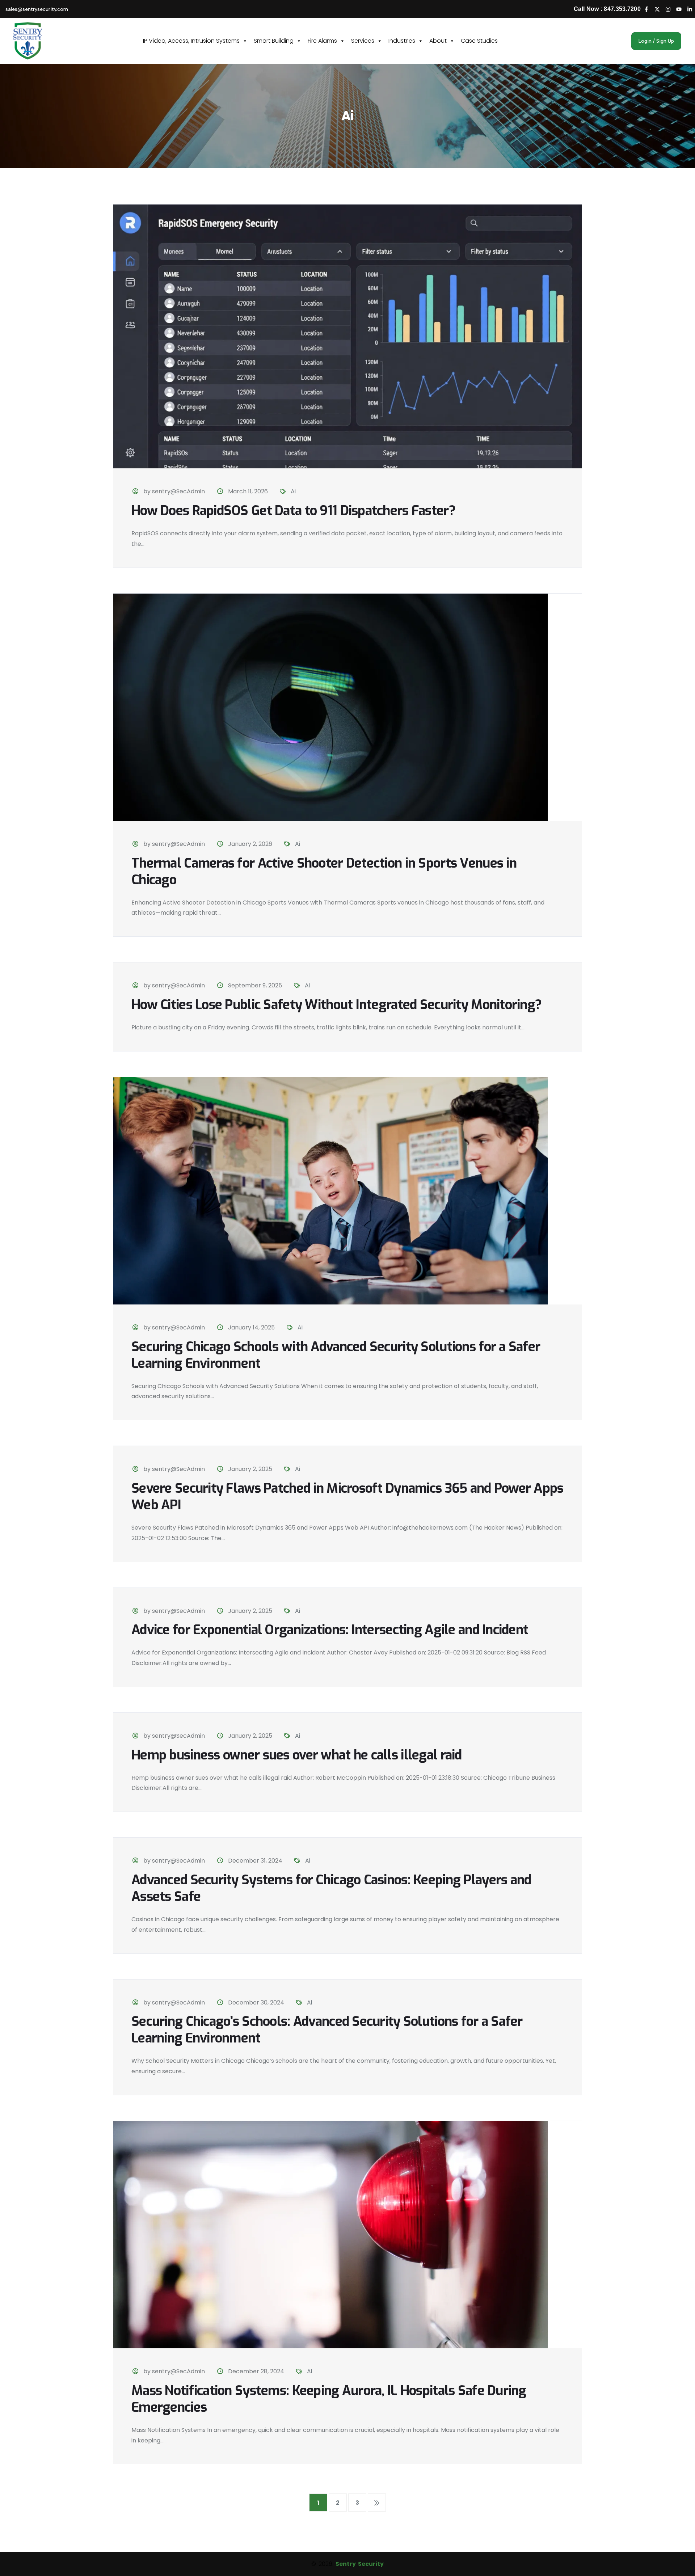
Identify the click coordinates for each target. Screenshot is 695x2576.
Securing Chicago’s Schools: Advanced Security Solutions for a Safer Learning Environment (327, 2030)
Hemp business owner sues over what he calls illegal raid (297, 1755)
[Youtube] (679, 9)
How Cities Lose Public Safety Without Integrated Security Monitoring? (336, 1005)
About (438, 41)
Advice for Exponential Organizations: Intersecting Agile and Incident (330, 1630)
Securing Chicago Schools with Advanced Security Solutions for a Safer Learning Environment (336, 1355)
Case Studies (479, 41)
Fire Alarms (322, 41)
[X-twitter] (657, 9)
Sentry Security (359, 2564)
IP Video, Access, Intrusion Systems (191, 41)
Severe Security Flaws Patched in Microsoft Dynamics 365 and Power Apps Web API (347, 1497)
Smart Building (274, 41)
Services (363, 41)
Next (377, 2503)
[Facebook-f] (646, 9)
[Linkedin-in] (690, 9)
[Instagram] (668, 9)
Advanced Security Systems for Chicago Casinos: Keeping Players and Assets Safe (331, 1888)
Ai (293, 491)
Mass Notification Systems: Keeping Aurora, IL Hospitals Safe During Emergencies (329, 2399)
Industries (402, 41)
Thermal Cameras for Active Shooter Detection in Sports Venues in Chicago (324, 872)
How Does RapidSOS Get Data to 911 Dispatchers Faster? (293, 511)
